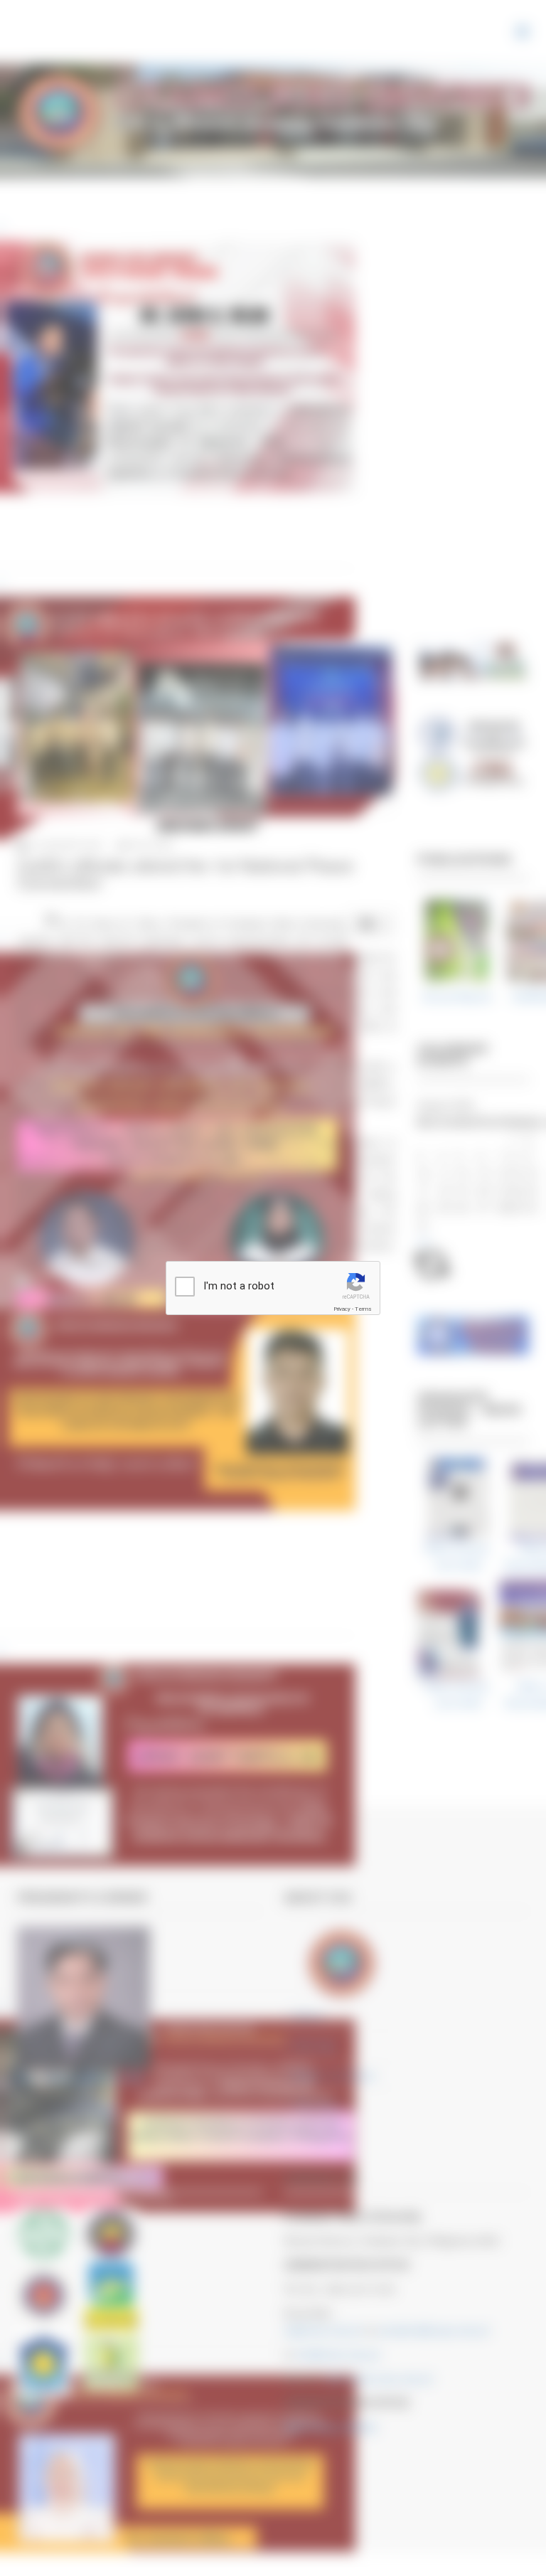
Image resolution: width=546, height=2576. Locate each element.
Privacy (342, 1309)
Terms (363, 1309)
